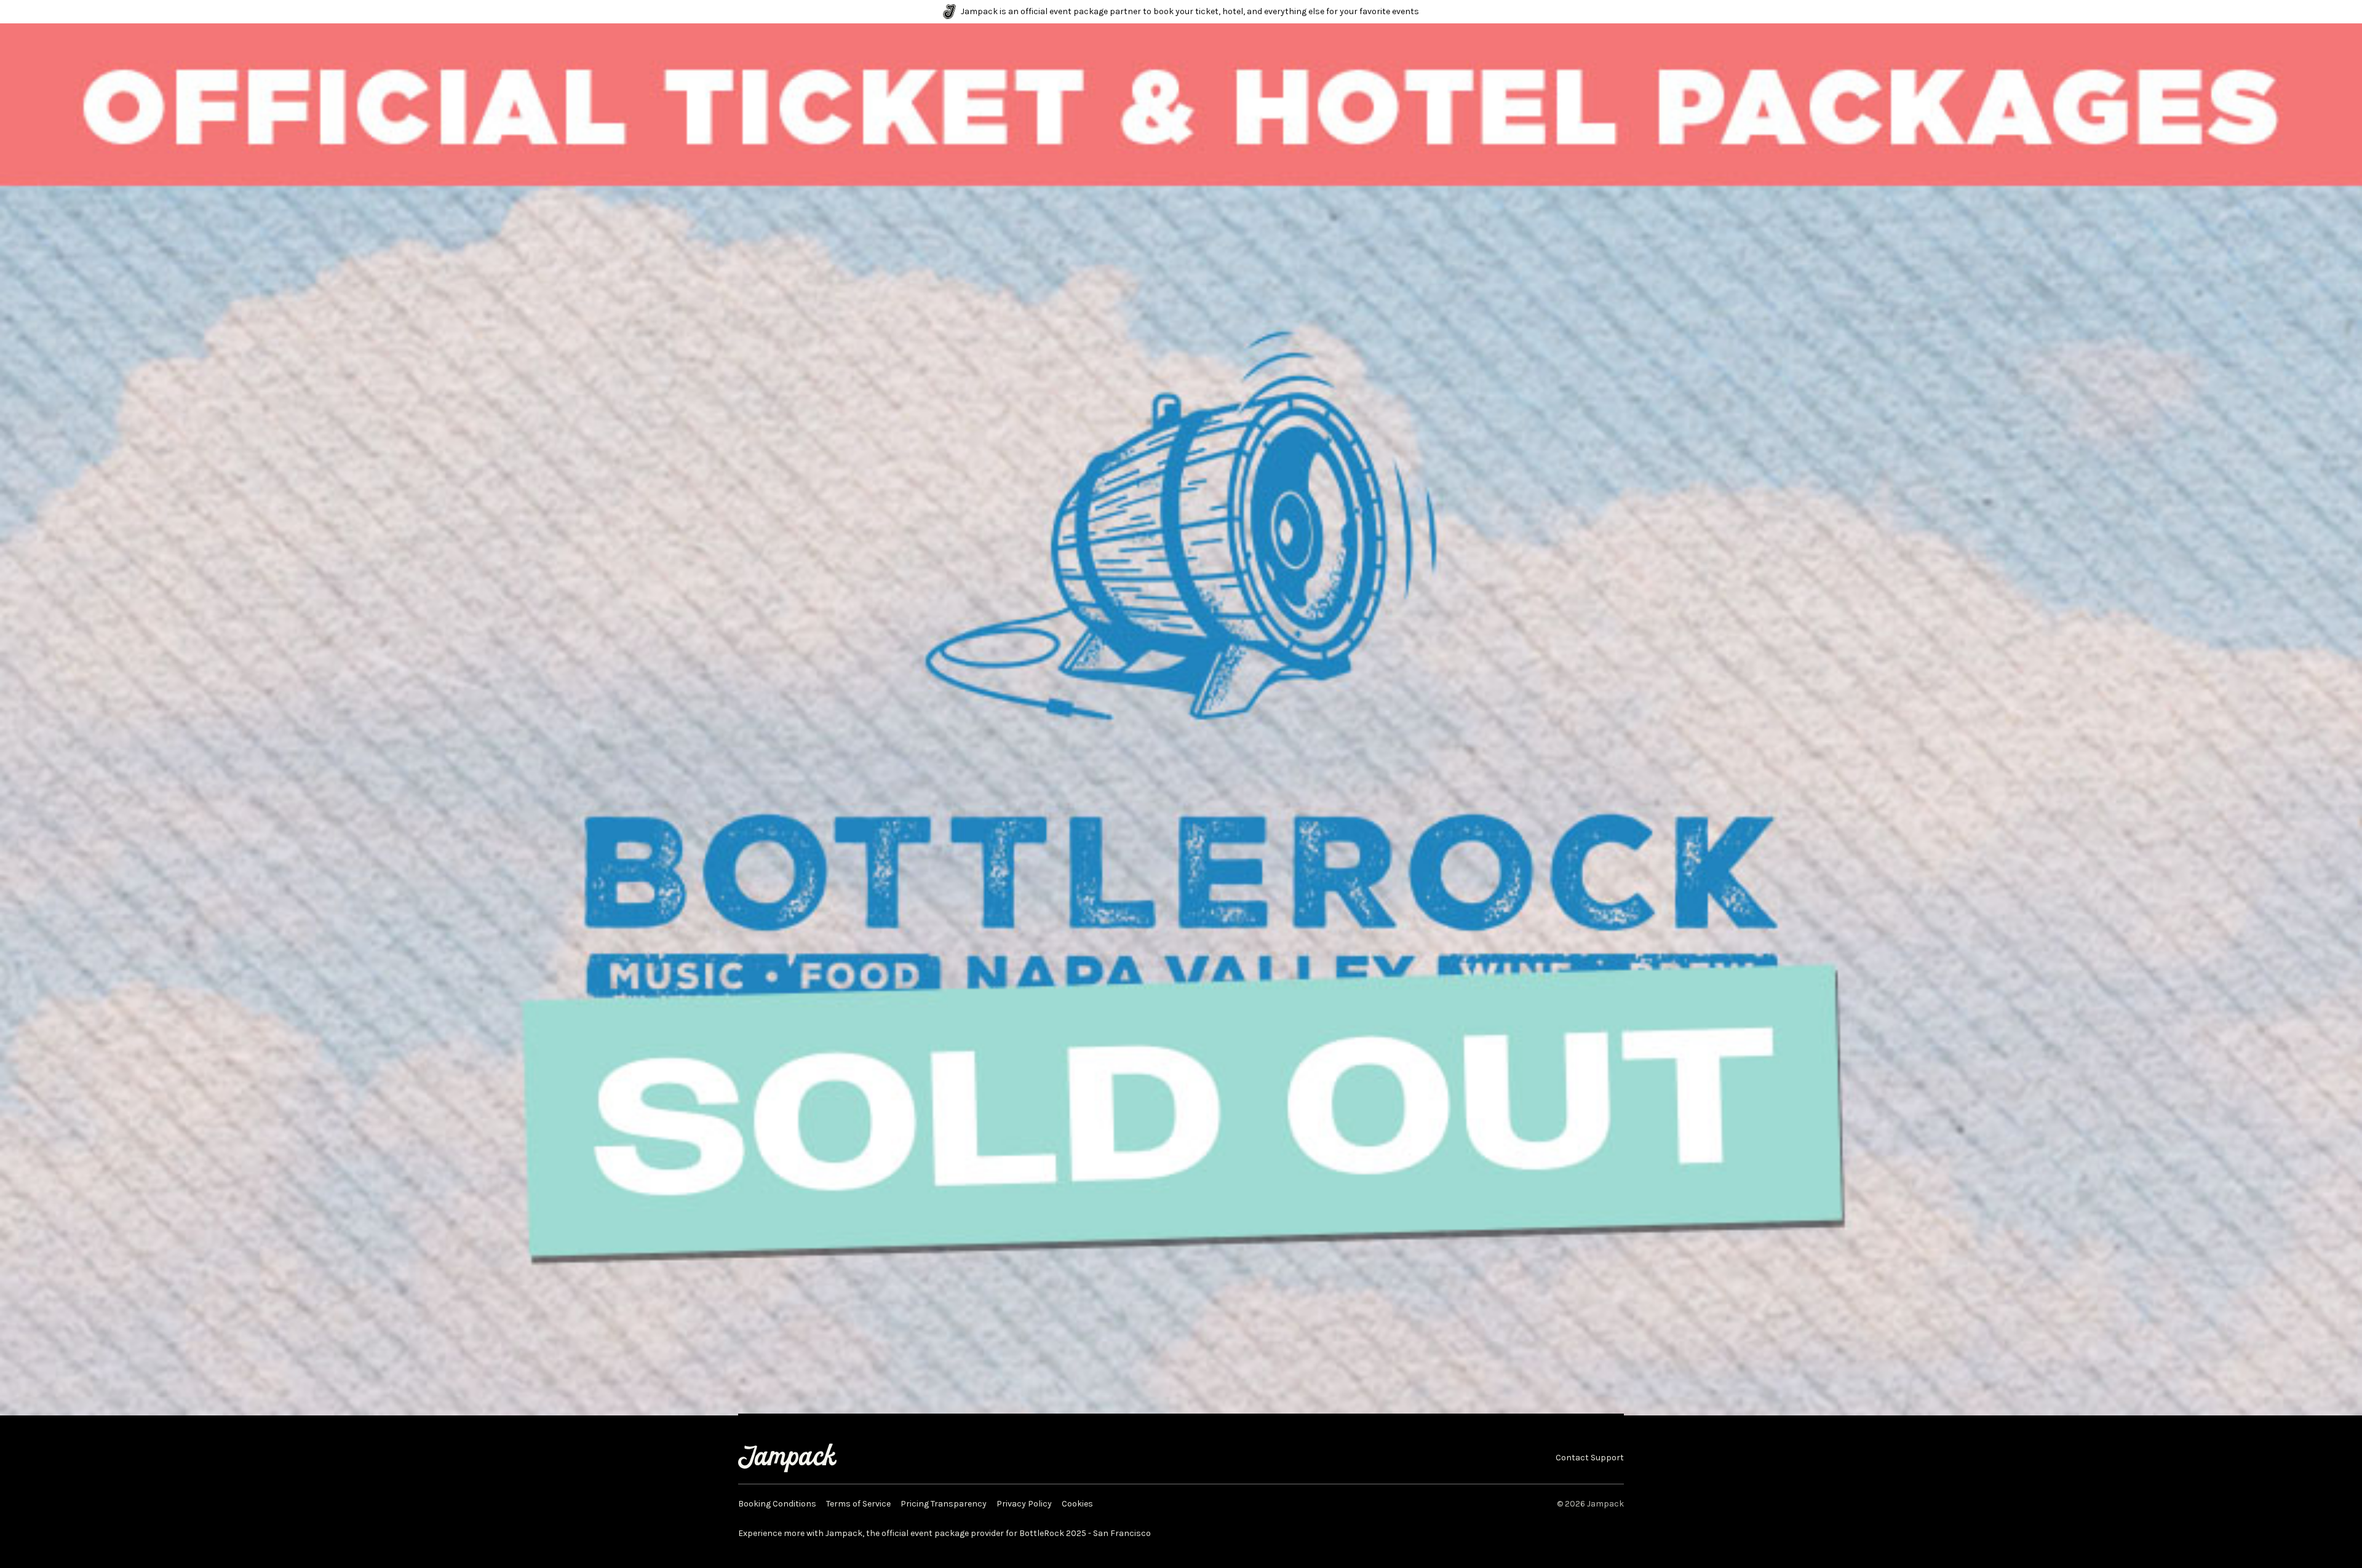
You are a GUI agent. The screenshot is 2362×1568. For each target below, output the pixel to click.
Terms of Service (858, 1504)
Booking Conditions (777, 1504)
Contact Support (1590, 1458)
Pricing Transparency (944, 1504)
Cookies (1077, 1504)
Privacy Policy (1024, 1504)
